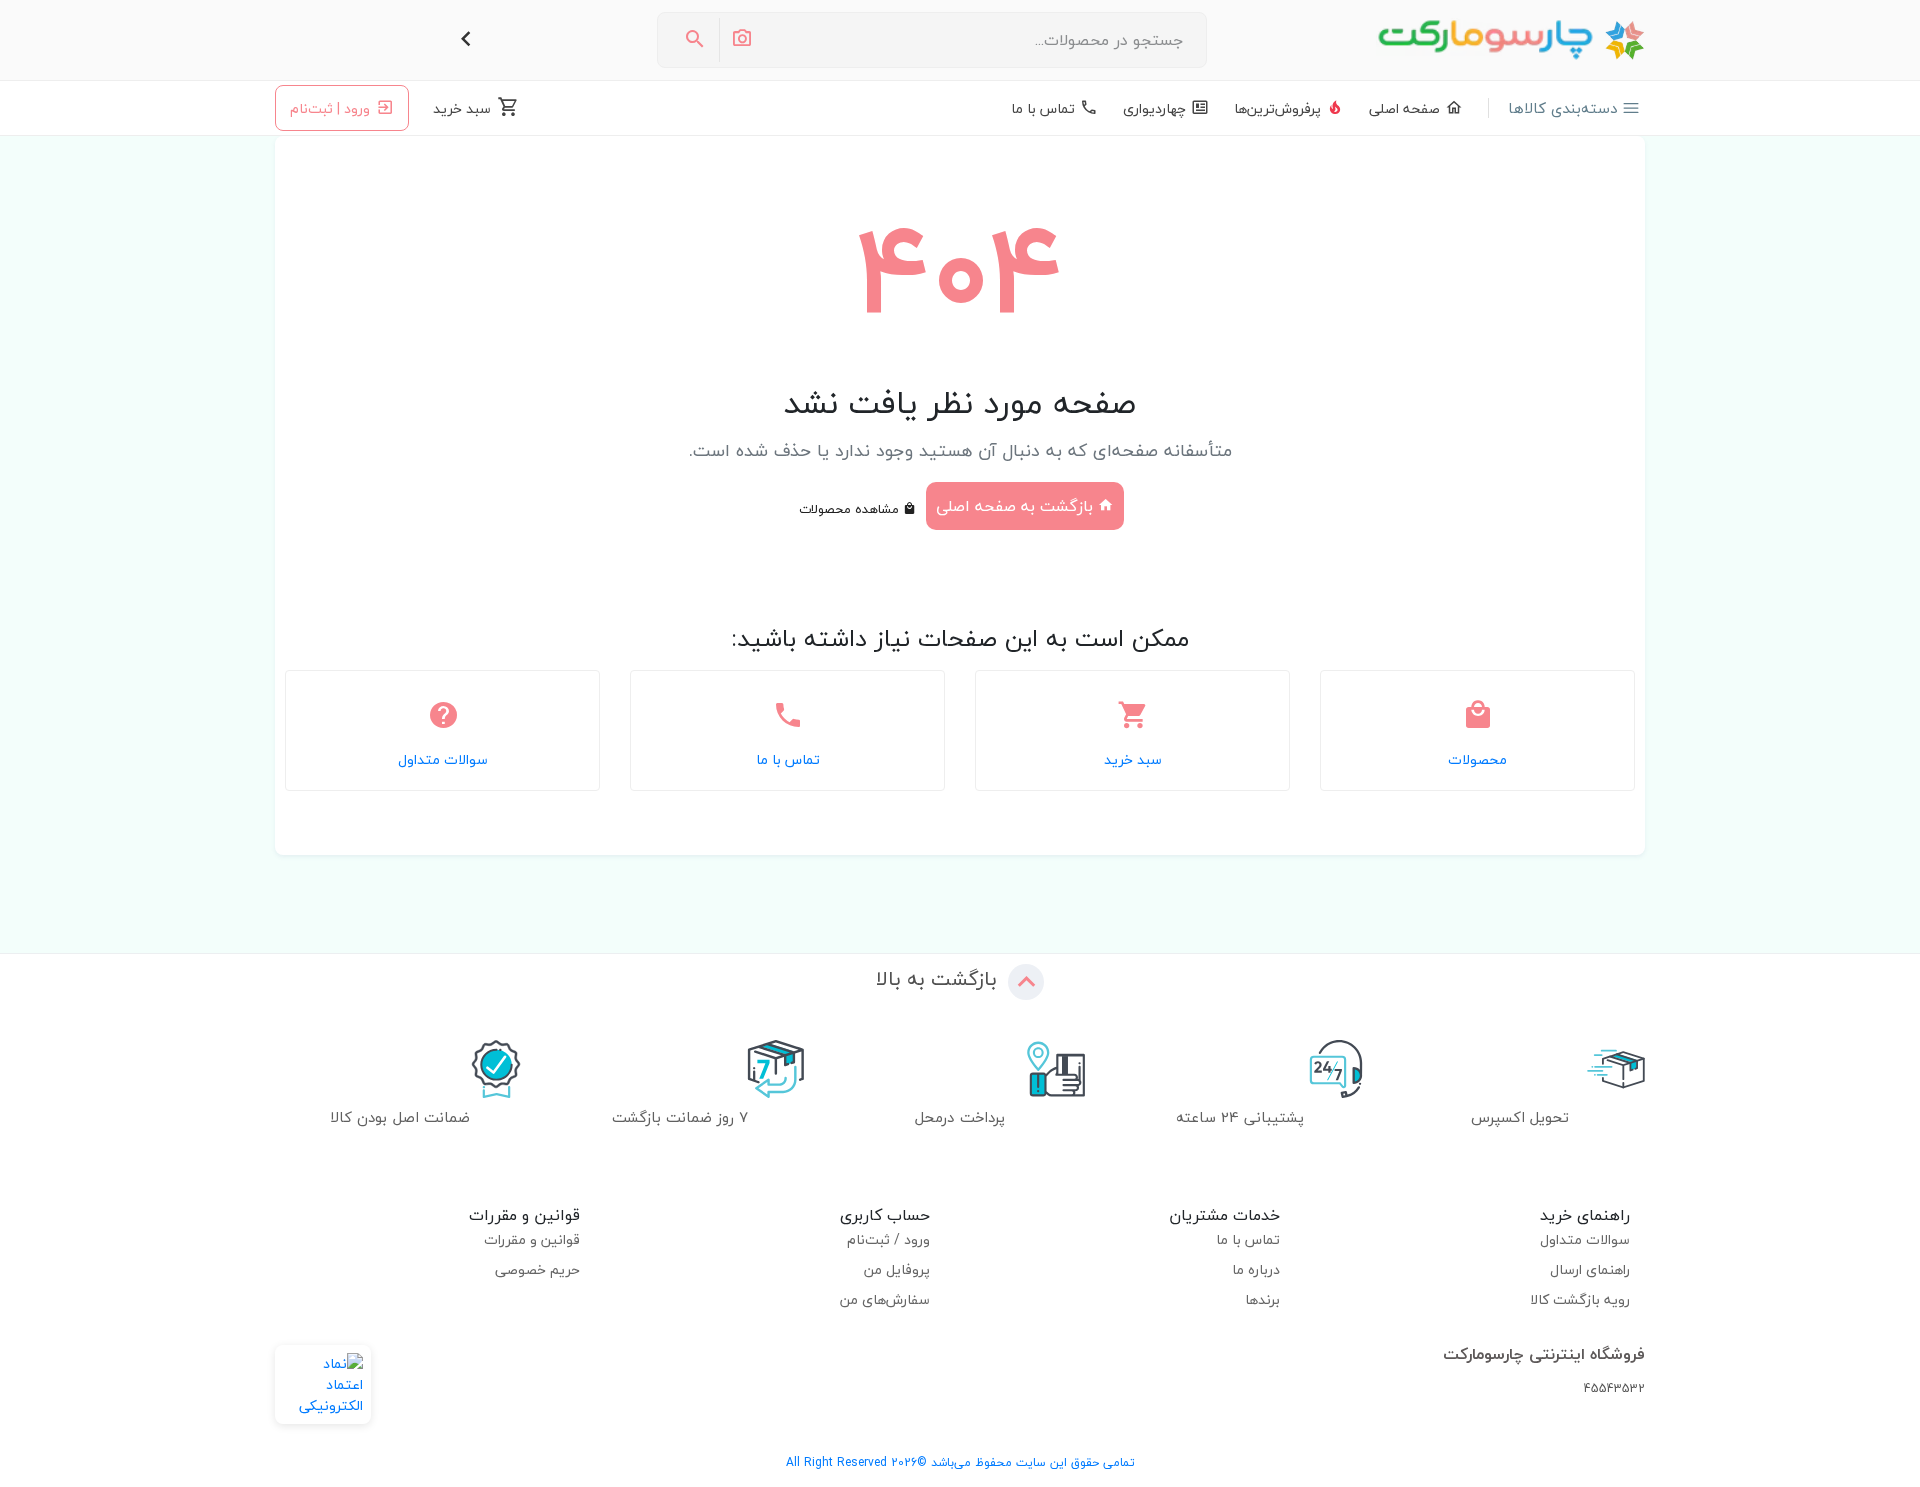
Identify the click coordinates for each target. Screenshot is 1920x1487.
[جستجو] (695, 40)
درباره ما (1256, 1269)
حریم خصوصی (537, 1269)
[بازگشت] (466, 40)
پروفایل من (897, 1269)
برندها (1262, 1299)
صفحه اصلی (1404, 108)
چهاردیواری (1154, 108)
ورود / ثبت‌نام (888, 1239)
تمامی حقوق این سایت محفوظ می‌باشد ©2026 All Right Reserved (960, 1462)
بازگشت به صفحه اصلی (1017, 506)
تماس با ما (1043, 108)
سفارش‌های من (885, 1299)
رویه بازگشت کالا (1580, 1299)
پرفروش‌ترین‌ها (1277, 108)
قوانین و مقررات (532, 1239)
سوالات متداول (1585, 1239)
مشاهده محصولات (851, 509)
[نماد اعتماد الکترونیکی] (323, 1384)
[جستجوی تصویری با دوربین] (741, 40)
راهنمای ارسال (1590, 1269)
